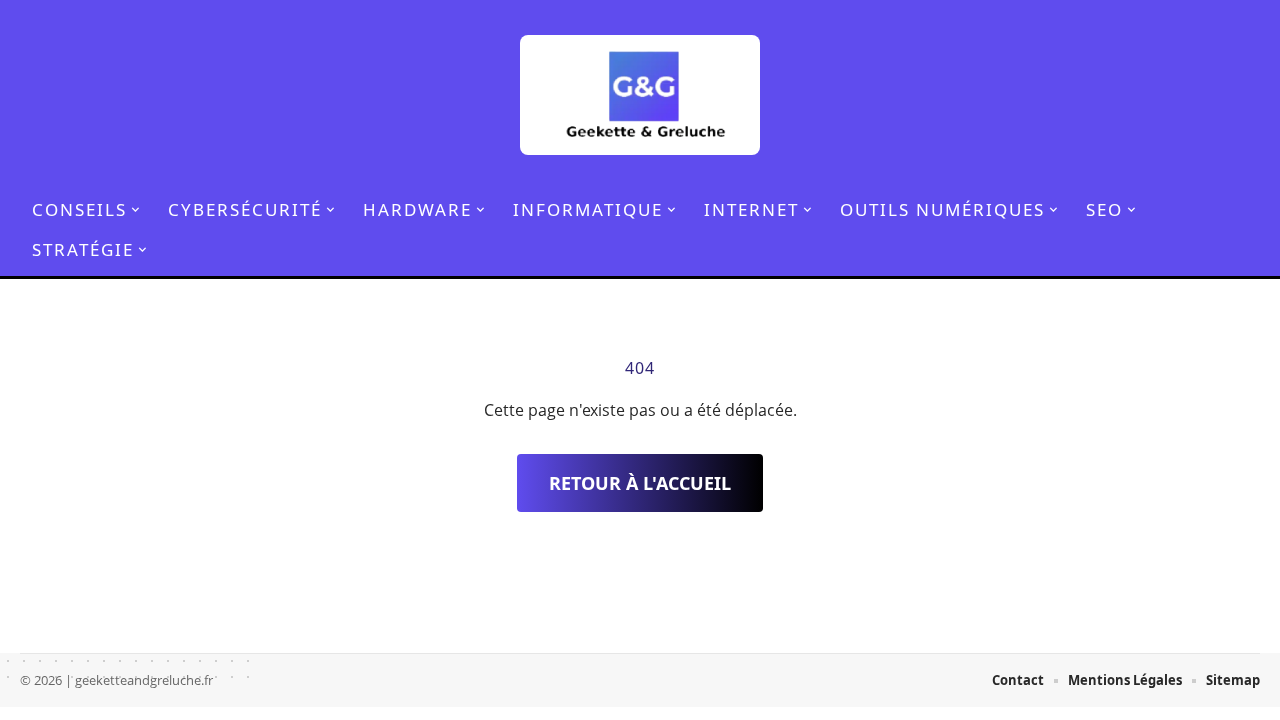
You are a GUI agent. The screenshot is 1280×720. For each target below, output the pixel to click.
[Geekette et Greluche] (640, 95)
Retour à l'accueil (640, 483)
